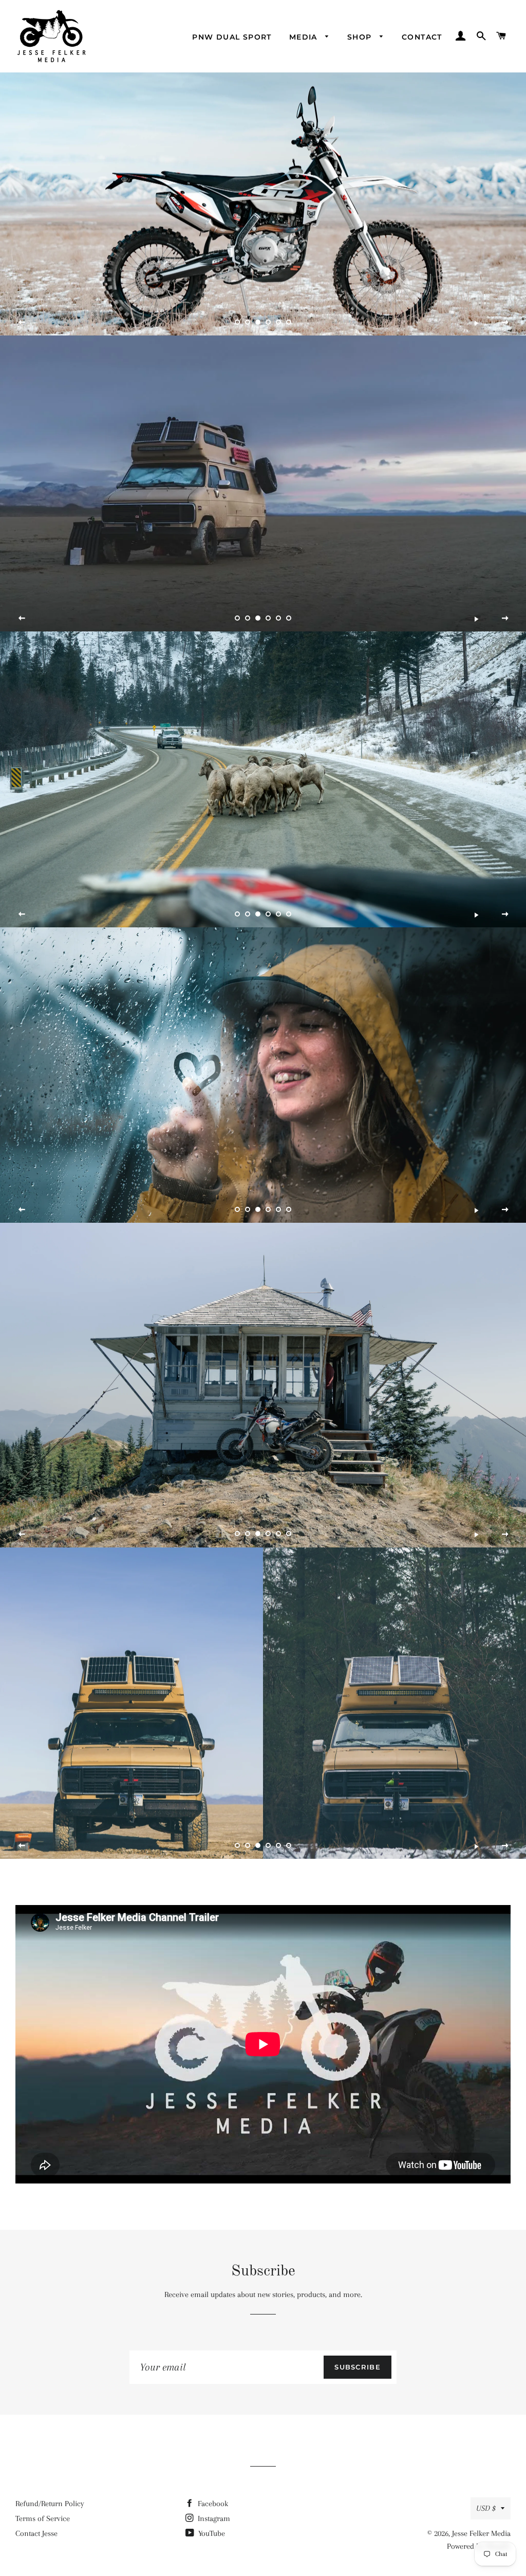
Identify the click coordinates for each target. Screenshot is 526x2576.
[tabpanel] (263, 204)
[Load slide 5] (278, 322)
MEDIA (305, 37)
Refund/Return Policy (50, 2504)
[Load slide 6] (289, 322)
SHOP (361, 37)
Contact (422, 37)
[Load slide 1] (237, 322)
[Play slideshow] (476, 323)
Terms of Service (43, 2518)
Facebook (212, 2504)
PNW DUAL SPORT (232, 37)
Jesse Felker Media (481, 2533)
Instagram (213, 2518)
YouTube (211, 2533)
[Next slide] (505, 323)
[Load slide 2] (248, 322)
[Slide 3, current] (258, 322)
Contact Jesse (36, 2533)
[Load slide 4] (268, 322)
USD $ (486, 2508)
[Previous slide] (22, 323)
